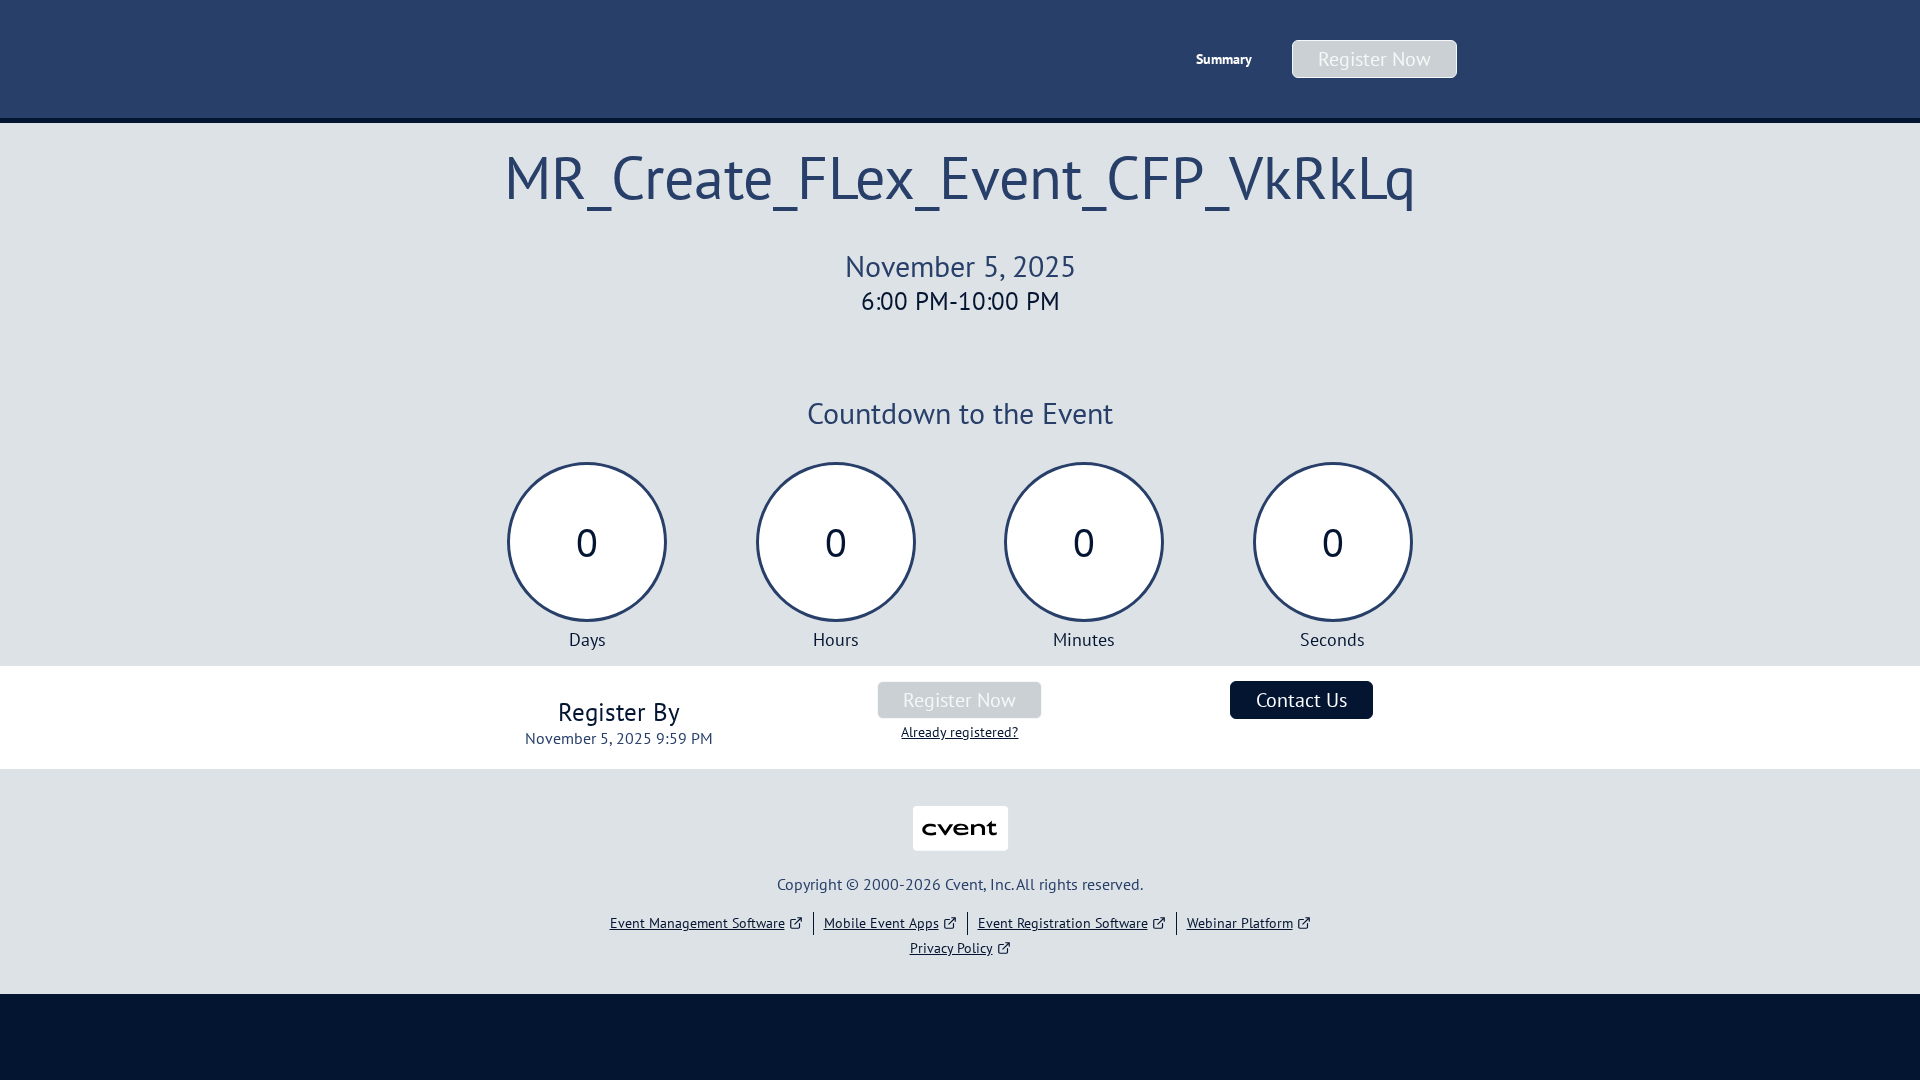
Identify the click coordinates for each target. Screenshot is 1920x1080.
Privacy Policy (951, 948)
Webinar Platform (1240, 923)
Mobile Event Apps (881, 923)
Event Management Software (697, 923)
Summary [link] (1224, 59)
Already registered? (959, 732)
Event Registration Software (1063, 923)
